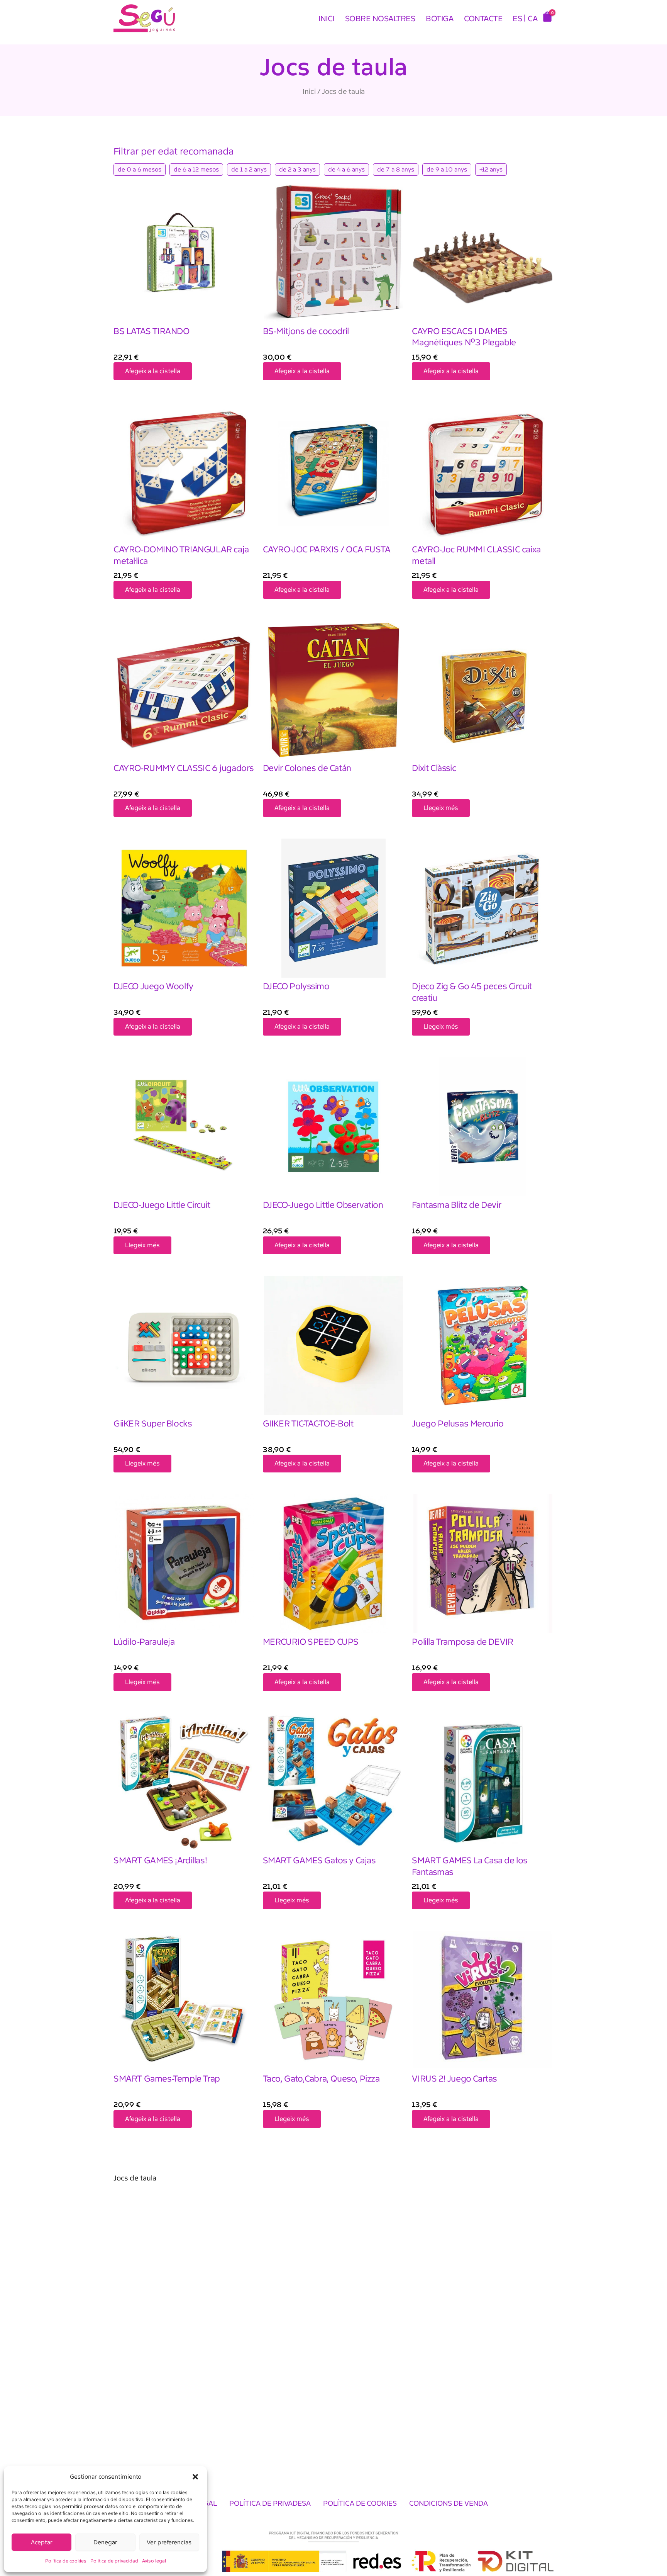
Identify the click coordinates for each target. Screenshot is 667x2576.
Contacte (483, 19)
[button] (195, 2477)
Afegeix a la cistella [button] (153, 371)
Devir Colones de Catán (307, 768)
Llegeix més (441, 808)
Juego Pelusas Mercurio (458, 1424)
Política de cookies (66, 2561)
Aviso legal (154, 2561)
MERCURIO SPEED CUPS (311, 1642)
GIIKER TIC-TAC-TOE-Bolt (308, 1424)
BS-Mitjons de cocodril (306, 331)
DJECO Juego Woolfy (153, 986)
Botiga (439, 19)
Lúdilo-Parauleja (144, 1642)
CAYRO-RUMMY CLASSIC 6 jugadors (184, 768)
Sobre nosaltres (380, 19)
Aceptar (42, 2542)
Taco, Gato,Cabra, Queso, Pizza (321, 2079)
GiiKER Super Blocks (153, 1424)
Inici (326, 19)
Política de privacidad (114, 2561)
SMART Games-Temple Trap (167, 2079)
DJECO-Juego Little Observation (323, 1205)
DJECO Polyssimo (296, 986)
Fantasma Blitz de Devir (456, 1205)
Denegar (105, 2542)
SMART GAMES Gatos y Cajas (319, 1860)
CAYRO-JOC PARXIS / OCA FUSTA (327, 549)
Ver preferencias (169, 2542)
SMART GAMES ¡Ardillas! (160, 1860)
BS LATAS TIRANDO (152, 331)
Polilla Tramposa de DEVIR (462, 1642)
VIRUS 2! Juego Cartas (455, 2079)
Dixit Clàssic (434, 768)
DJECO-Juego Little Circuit (162, 1205)
